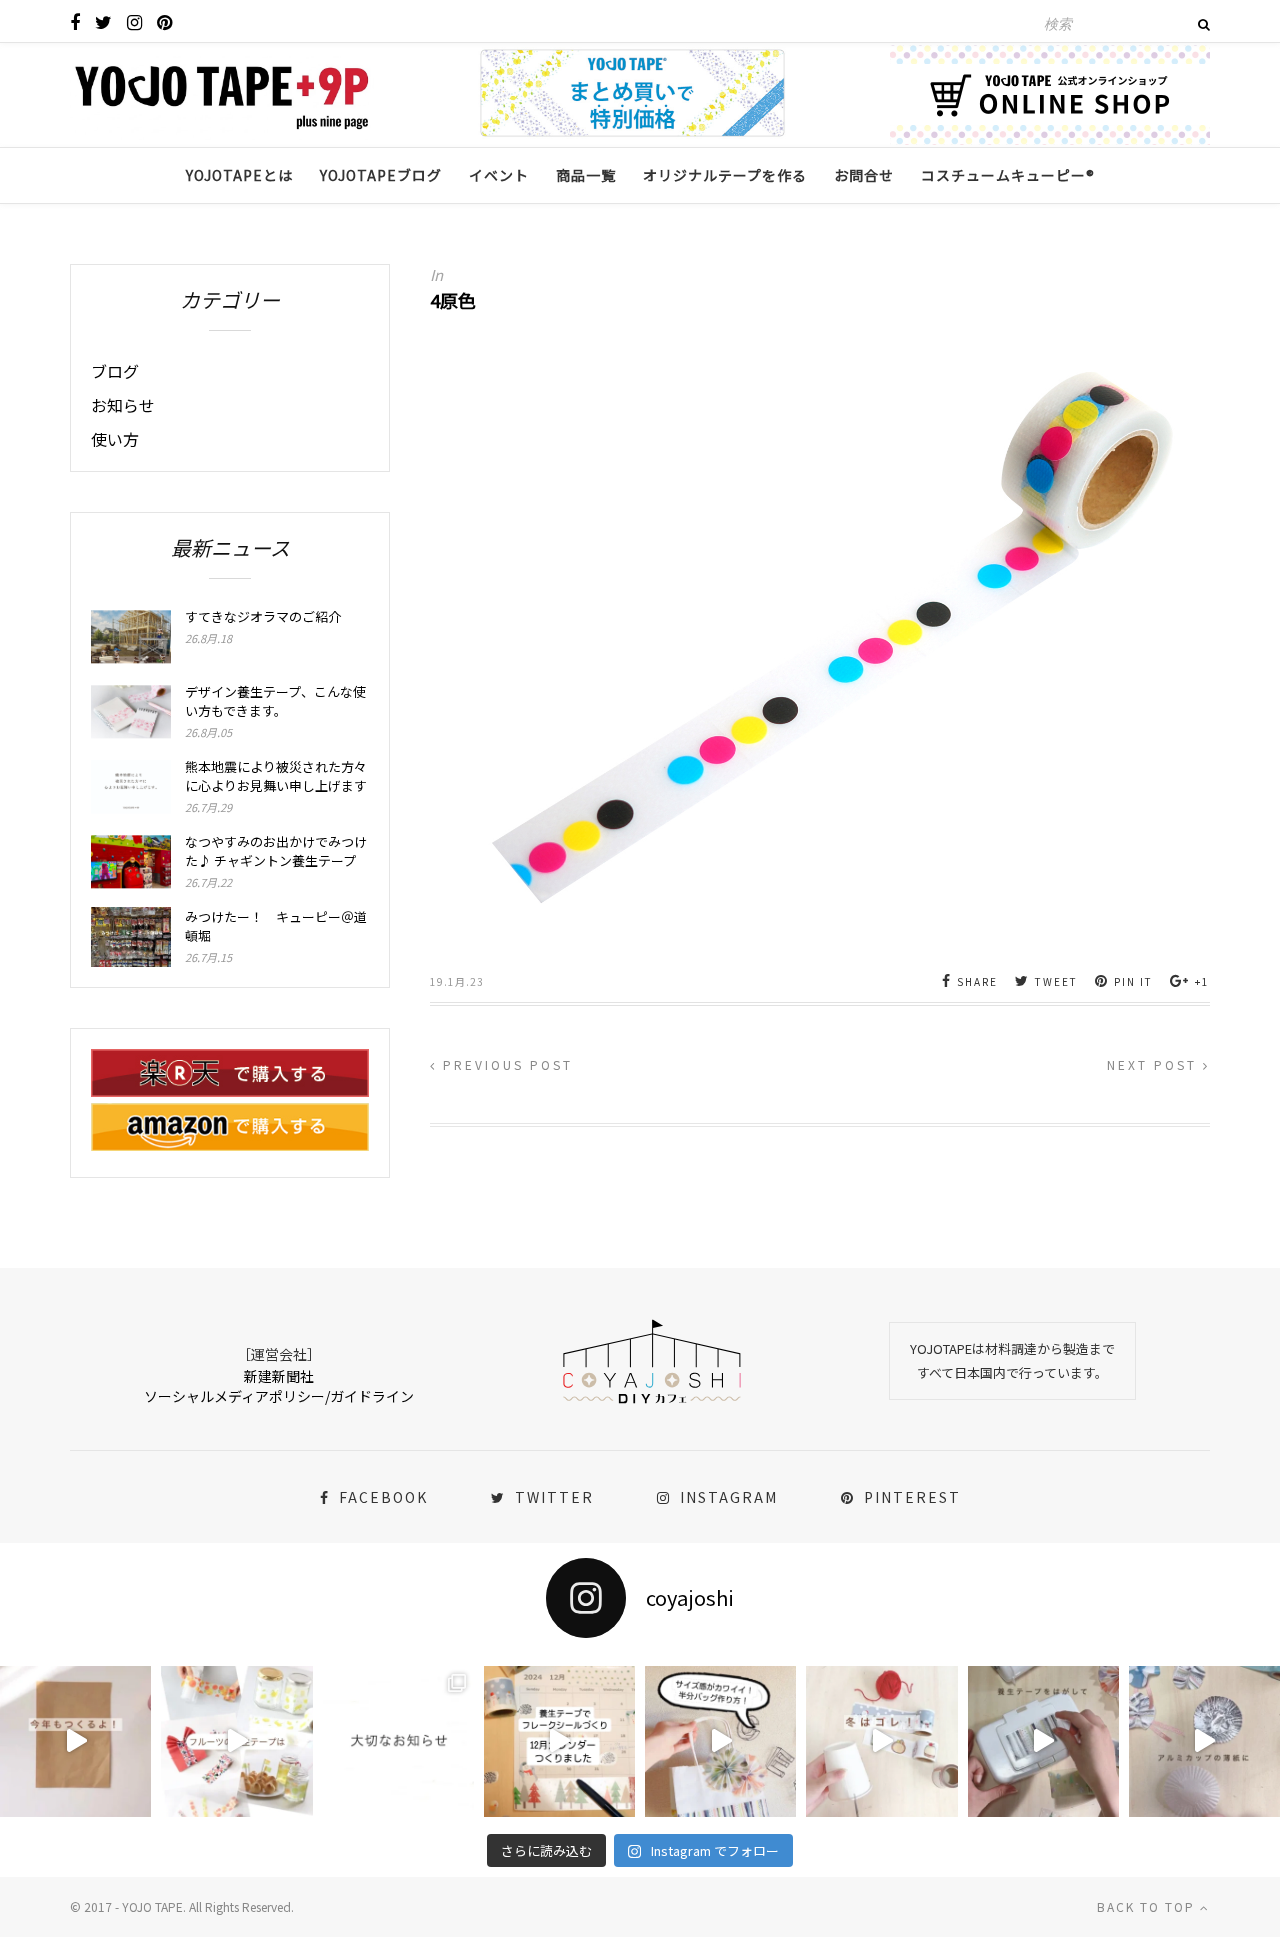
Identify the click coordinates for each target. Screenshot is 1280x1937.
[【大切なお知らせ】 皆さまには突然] (398, 1741)
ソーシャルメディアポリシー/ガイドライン (279, 1396)
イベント (499, 175)
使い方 (115, 439)
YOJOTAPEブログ (381, 175)
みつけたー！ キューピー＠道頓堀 (276, 926)
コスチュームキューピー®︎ (1008, 175)
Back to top (1148, 1906)
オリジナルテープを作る (725, 175)
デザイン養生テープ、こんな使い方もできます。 (275, 701)
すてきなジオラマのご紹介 (263, 616)
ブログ (115, 371)
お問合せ (864, 175)
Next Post (1155, 1064)
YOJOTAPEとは (239, 175)
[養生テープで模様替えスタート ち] (1043, 1741)
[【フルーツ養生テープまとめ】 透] (236, 1741)
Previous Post (505, 1064)
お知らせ (123, 405)
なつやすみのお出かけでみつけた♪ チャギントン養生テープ (276, 851)
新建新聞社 (279, 1376)
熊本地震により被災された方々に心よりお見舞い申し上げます (276, 776)
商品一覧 (586, 175)
